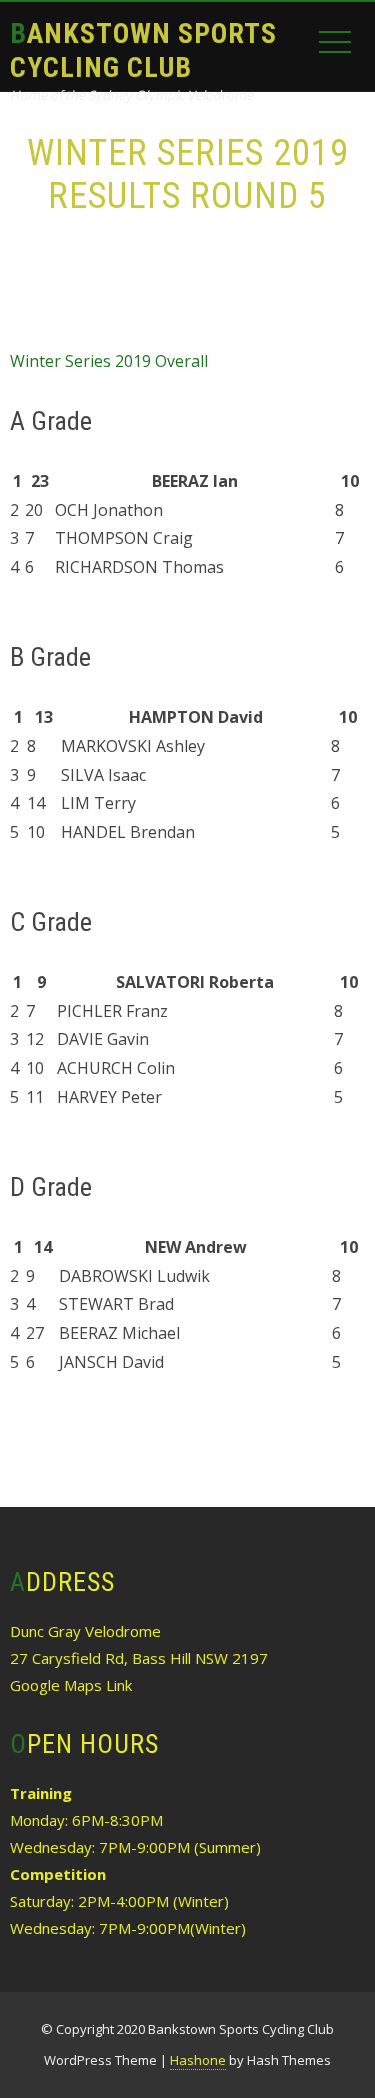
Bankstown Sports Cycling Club (143, 50)
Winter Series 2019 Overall (109, 361)
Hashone (198, 2060)
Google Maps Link (71, 1685)
